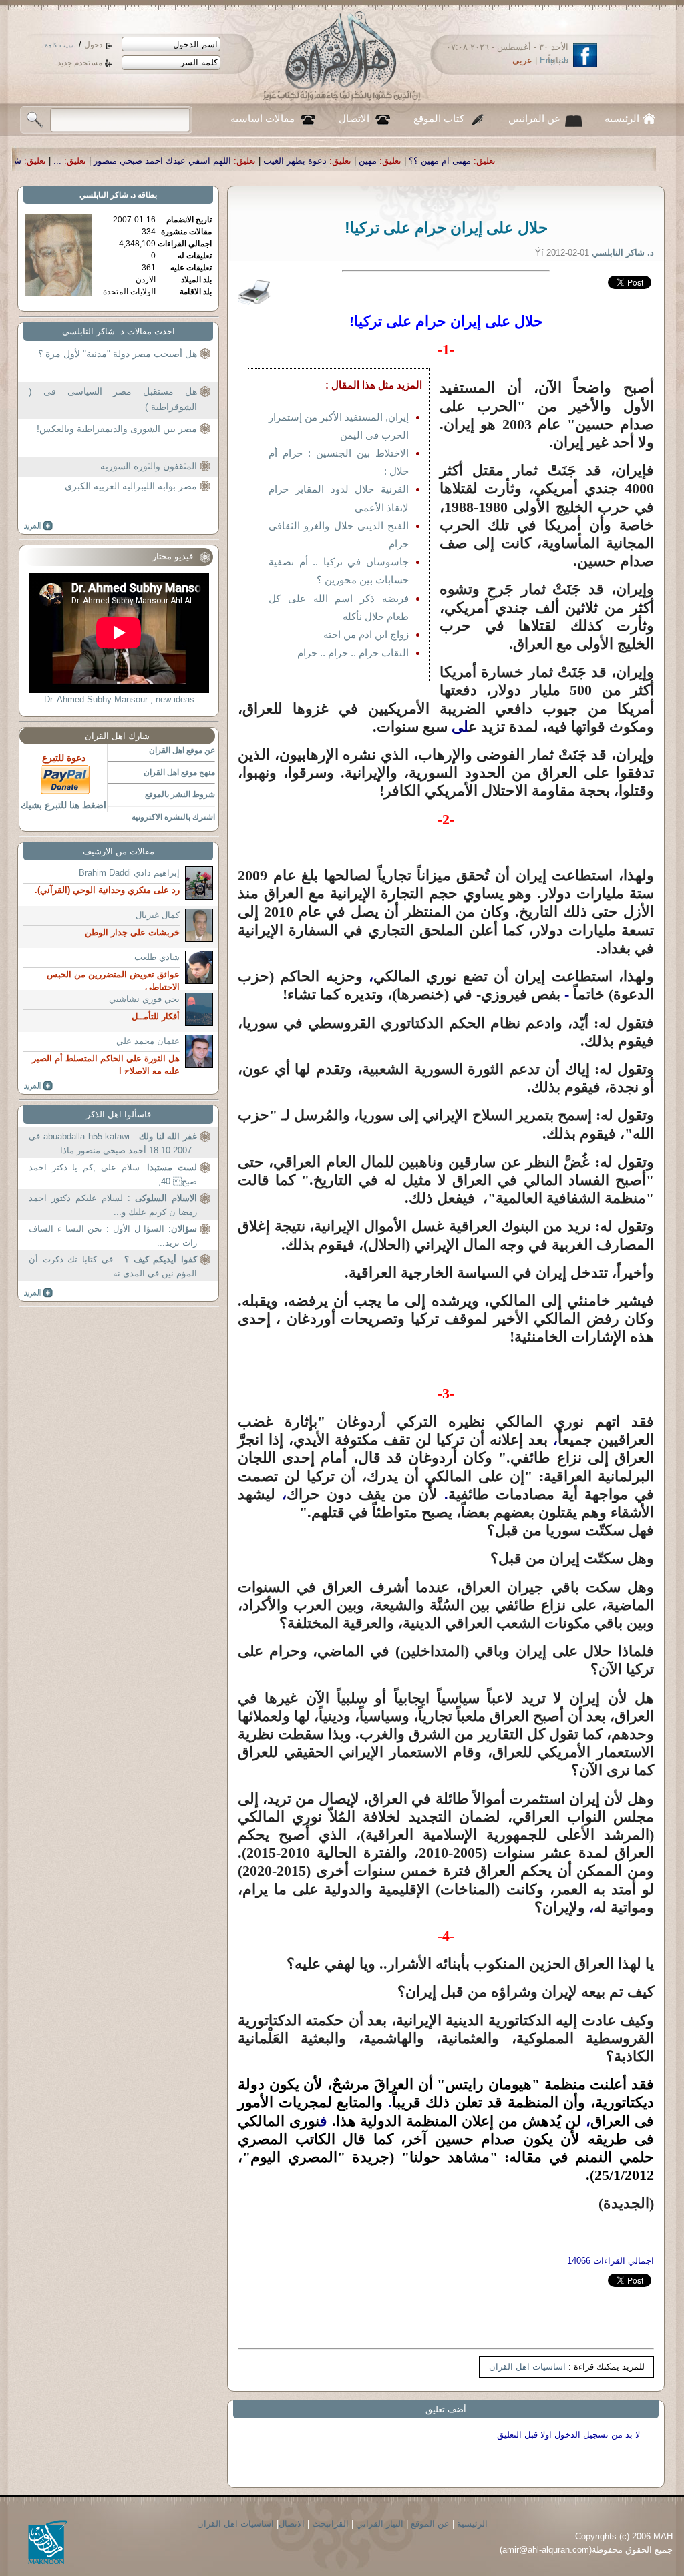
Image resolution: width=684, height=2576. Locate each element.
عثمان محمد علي (148, 1041)
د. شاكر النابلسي (108, 195)
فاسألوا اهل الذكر (119, 1114)
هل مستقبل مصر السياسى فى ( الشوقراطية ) (113, 399)
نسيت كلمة (60, 45)
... (208, 161)
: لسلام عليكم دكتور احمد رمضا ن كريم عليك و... (113, 1205)
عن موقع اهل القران (182, 750)
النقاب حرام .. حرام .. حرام (353, 653)
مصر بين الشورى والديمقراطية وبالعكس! (117, 429)
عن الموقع (430, 2524)
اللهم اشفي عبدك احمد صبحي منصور (313, 161)
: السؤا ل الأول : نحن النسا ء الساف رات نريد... (113, 1236)
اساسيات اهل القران (527, 2367)
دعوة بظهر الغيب (446, 161)
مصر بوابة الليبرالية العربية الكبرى (131, 486)
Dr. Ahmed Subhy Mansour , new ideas (119, 699)
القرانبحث (330, 2524)
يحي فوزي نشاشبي (144, 999)
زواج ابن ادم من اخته (366, 634)
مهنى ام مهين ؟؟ (591, 161)
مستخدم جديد (80, 63)
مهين (519, 161)
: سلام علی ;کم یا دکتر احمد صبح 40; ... (113, 1175)
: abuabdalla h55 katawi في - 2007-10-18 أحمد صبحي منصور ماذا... (113, 1144)
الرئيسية (622, 119)
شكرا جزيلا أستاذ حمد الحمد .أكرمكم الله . (94, 161)
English (554, 60)
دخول (93, 45)
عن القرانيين (534, 119)
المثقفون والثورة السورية (149, 466)
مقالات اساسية (263, 119)
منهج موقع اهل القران (179, 772)
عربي (522, 60)
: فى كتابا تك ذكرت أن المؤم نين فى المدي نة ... (113, 1267)
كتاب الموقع (439, 119)
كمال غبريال (158, 915)
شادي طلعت (157, 957)
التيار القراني (380, 2524)
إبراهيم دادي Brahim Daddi (129, 873)
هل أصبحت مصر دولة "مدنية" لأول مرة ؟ (118, 354)
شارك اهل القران (117, 736)
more (38, 526)
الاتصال (354, 119)
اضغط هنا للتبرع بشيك (63, 805)
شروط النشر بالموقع (180, 794)
